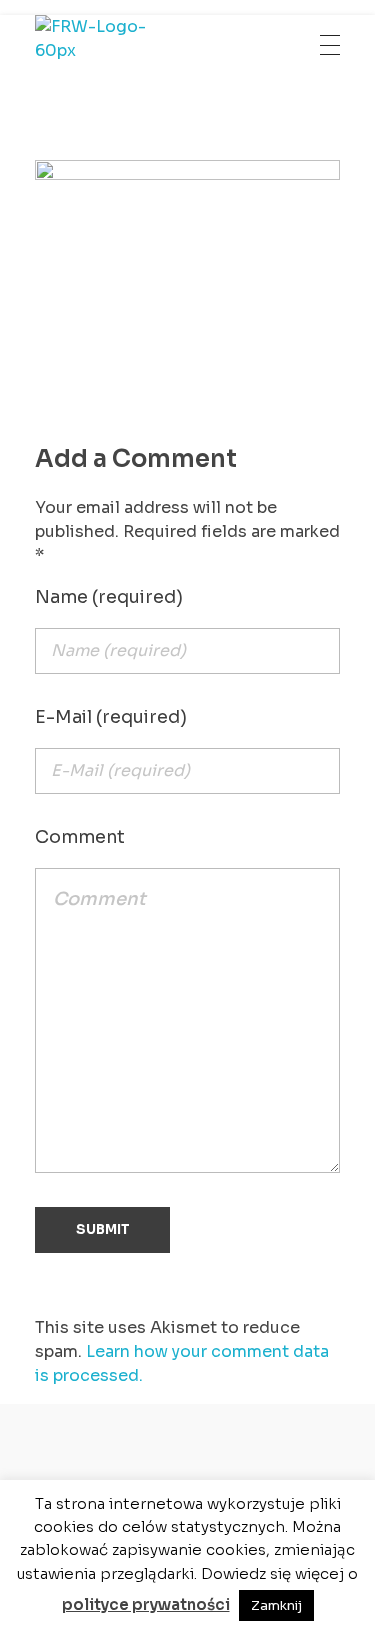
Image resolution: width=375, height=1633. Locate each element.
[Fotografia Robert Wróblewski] (108, 45)
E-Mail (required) (111, 717)
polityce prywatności (146, 1604)
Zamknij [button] (276, 1605)
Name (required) (109, 597)
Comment (80, 837)
